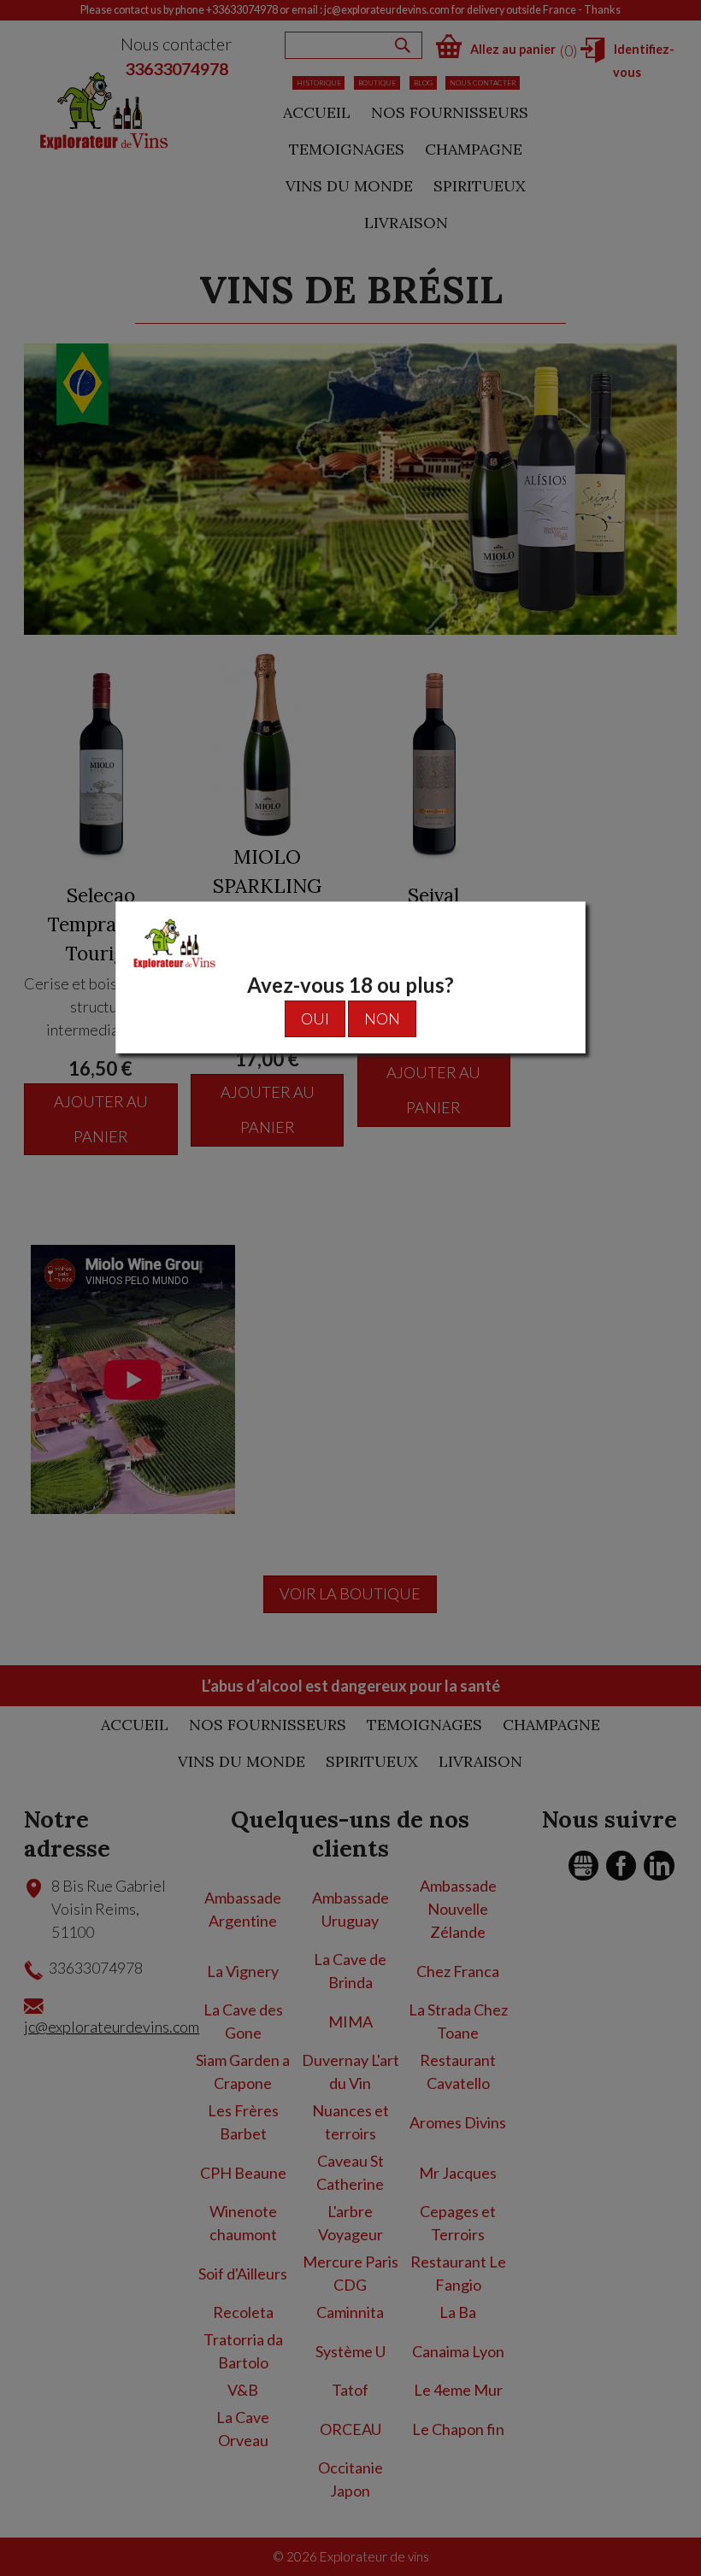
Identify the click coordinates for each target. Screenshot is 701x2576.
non (382, 1018)
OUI (315, 1018)
